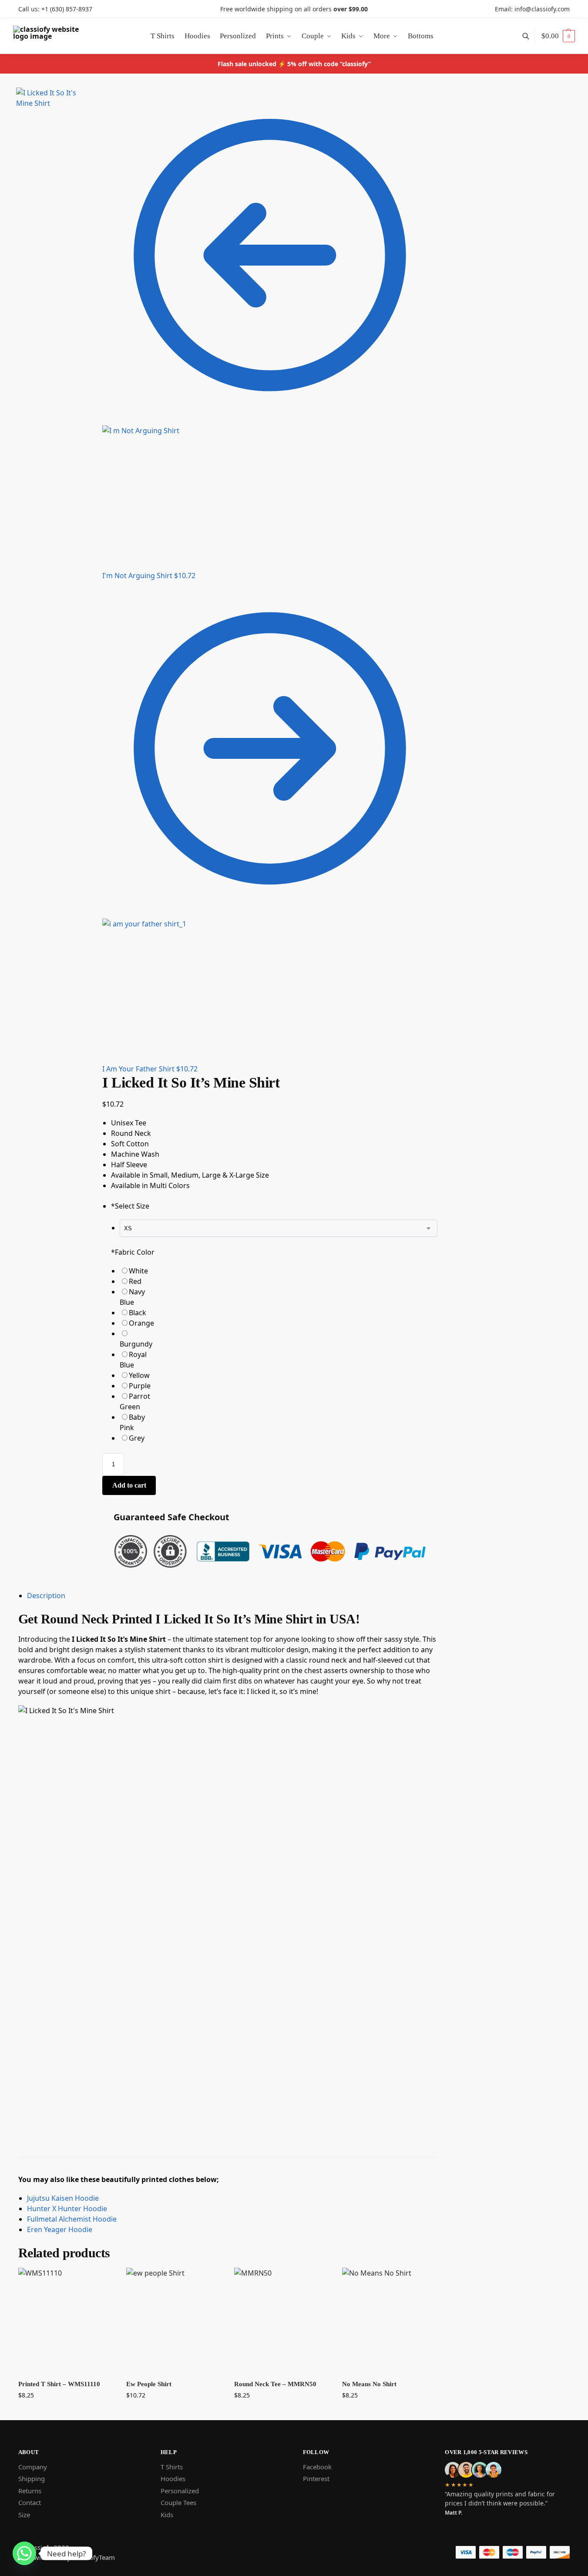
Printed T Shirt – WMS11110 (59, 2384)
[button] (558, 36)
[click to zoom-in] (51, 126)
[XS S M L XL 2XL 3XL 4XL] (279, 1228)
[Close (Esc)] (86, 95)
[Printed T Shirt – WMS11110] (66, 2320)
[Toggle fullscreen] (86, 106)
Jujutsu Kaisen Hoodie (63, 2198)
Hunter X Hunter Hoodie (67, 2209)
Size (24, 2515)
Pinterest (316, 2478)
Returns (30, 2491)
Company (33, 2467)
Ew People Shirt (149, 2384)
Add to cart (129, 1485)
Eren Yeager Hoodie (60, 2229)
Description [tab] (46, 1596)
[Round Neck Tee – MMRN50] (282, 2320)
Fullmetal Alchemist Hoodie (72, 2219)
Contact (30, 2502)
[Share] (93, 95)
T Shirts (172, 2467)
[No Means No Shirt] (390, 2320)
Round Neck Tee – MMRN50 (275, 2384)
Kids (167, 2515)
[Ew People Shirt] (174, 2320)
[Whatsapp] (24, 2553)
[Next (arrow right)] (93, 116)
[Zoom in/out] (93, 106)
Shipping (32, 2478)
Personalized (180, 2491)
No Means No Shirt (369, 2384)
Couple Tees (178, 2502)
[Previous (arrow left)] (86, 116)
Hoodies (173, 2478)
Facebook (317, 2467)
